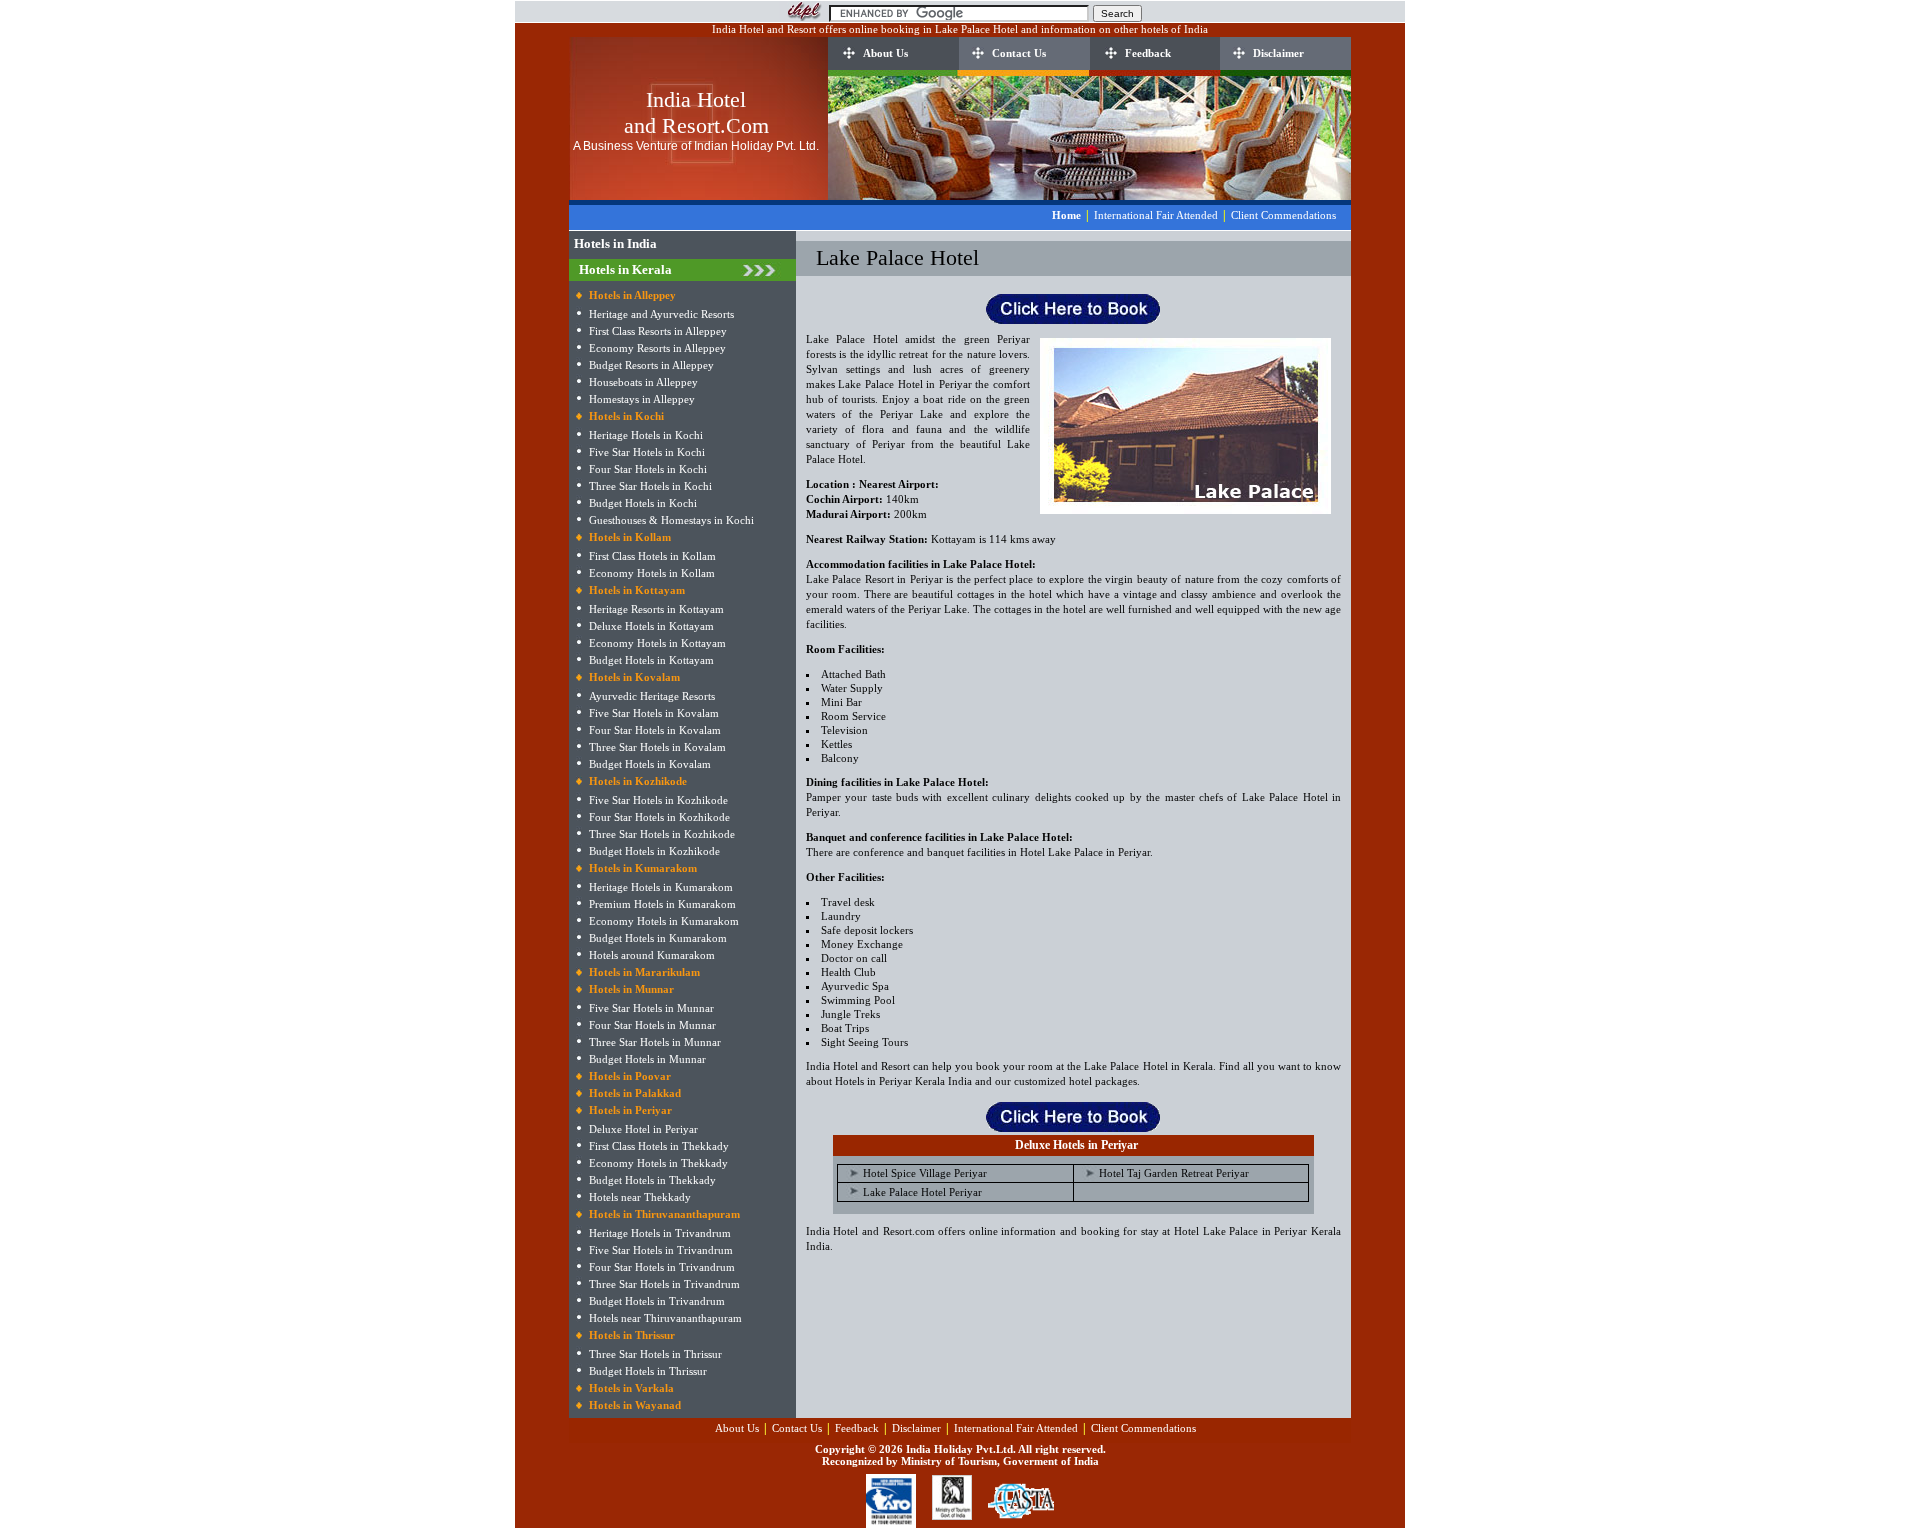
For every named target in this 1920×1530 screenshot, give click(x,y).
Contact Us (1019, 53)
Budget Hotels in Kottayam (651, 660)
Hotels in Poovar (630, 1076)
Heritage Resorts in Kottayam (656, 609)
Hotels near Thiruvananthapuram (665, 1318)
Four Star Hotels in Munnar (652, 1025)
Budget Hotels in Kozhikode (654, 851)
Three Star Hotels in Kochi (650, 486)
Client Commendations (1283, 215)
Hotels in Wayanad (635, 1405)
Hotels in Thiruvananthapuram (664, 1214)
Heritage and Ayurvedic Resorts (661, 314)
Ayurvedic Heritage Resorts (652, 696)
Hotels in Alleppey (632, 295)
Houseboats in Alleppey (643, 382)
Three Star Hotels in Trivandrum (664, 1284)
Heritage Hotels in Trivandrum (660, 1233)
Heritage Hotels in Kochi (646, 435)
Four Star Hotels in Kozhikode (659, 817)
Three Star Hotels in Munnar (655, 1042)
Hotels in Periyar (630, 1110)
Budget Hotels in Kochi (643, 503)
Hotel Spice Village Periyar (925, 1173)
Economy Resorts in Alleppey (657, 348)
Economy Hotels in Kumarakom (664, 921)
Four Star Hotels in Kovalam (655, 730)
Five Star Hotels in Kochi (647, 452)
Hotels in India (615, 243)
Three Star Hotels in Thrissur (655, 1354)
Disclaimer (1278, 53)
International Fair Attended (1156, 215)
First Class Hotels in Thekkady (659, 1146)
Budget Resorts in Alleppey (651, 365)
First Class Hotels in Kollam (652, 556)
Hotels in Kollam (630, 537)
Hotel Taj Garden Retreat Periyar (1174, 1173)
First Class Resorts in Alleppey (658, 331)
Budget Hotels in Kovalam (650, 764)
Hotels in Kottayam (637, 590)
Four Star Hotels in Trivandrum (662, 1267)
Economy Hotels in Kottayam (657, 643)
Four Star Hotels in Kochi (648, 469)
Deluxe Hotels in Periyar (1076, 1145)
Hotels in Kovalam (634, 677)
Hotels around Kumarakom (652, 955)
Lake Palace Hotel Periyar (922, 1192)
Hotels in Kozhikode (638, 781)
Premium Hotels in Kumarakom (662, 904)
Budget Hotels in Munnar (647, 1059)
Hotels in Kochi (626, 416)
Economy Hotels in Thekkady (658, 1163)
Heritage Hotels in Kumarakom (661, 887)
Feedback (1148, 53)
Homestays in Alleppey (642, 399)
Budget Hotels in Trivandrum (657, 1301)
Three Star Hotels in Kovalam (657, 747)
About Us (885, 53)
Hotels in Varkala (631, 1388)
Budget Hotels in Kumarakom (658, 938)
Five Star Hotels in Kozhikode (658, 800)
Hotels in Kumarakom (643, 868)
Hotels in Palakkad (635, 1093)
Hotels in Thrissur (632, 1335)
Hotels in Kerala (625, 269)
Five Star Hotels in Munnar (651, 1008)
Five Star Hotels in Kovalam (654, 713)
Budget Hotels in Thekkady (652, 1180)
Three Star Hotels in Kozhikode (662, 834)
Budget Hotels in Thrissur (648, 1371)
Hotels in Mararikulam (644, 972)
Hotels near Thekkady (640, 1197)
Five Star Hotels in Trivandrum (661, 1250)
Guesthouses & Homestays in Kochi (671, 520)
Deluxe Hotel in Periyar (643, 1129)
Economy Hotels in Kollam (652, 573)
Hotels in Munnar (631, 989)
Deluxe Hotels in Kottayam (651, 626)
